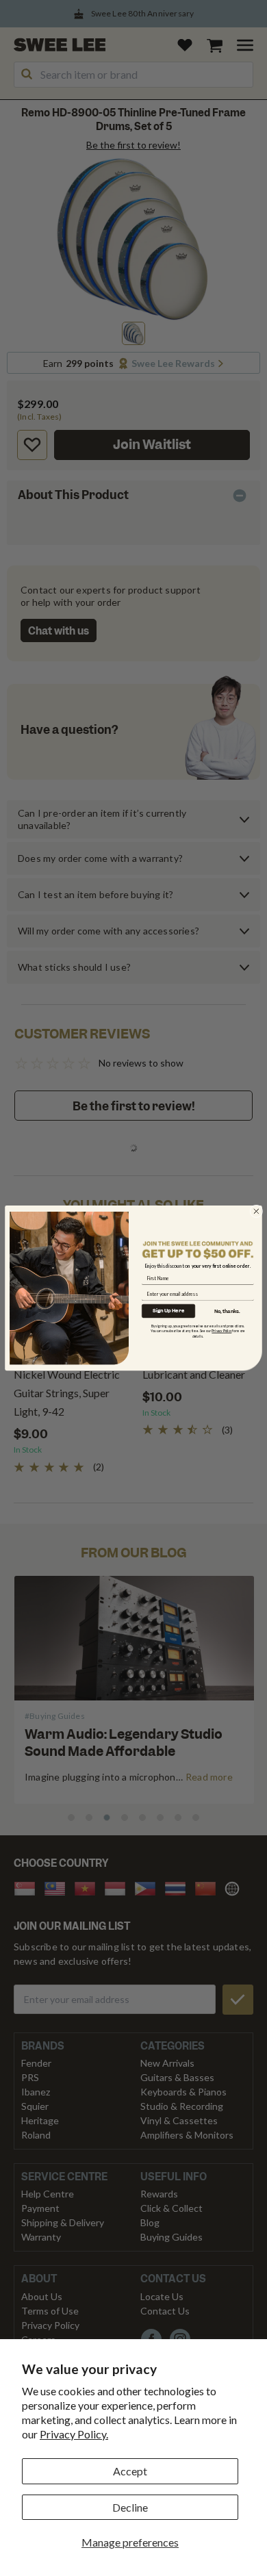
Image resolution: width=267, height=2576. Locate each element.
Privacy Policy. (74, 2434)
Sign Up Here (168, 1311)
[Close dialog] (256, 1211)
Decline (130, 2507)
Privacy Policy (221, 1331)
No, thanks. (227, 1311)
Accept (130, 2471)
